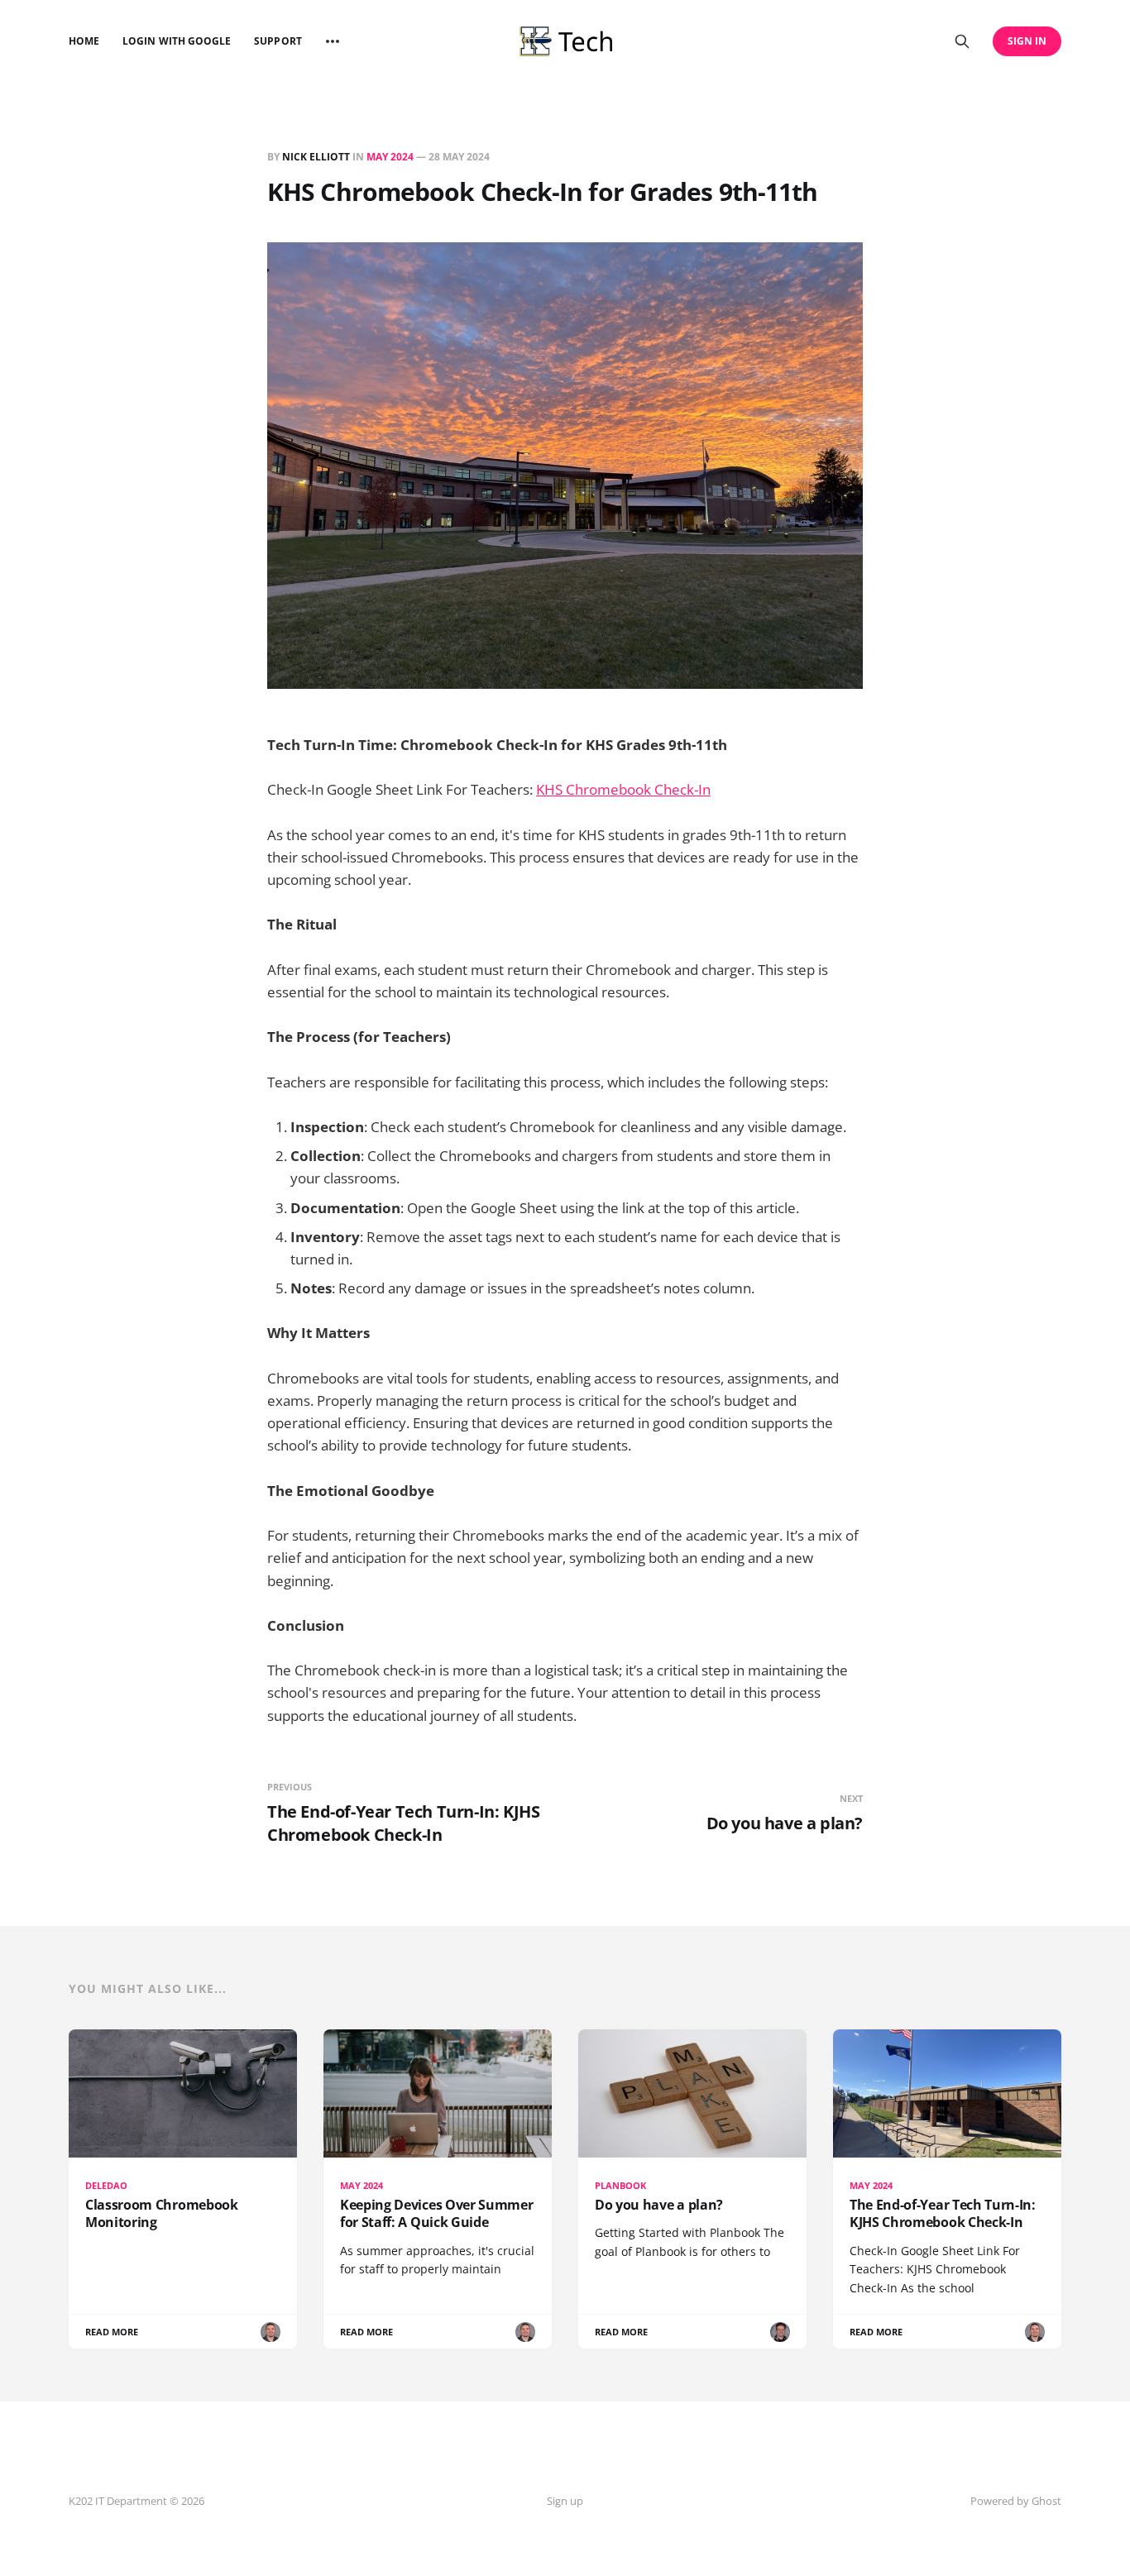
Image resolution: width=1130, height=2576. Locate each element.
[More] (333, 41)
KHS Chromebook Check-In (623, 789)
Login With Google (177, 41)
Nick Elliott (316, 157)
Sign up (565, 2501)
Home (84, 41)
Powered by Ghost (1016, 2501)
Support (278, 41)
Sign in (1027, 41)
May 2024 (390, 157)
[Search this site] (962, 41)
